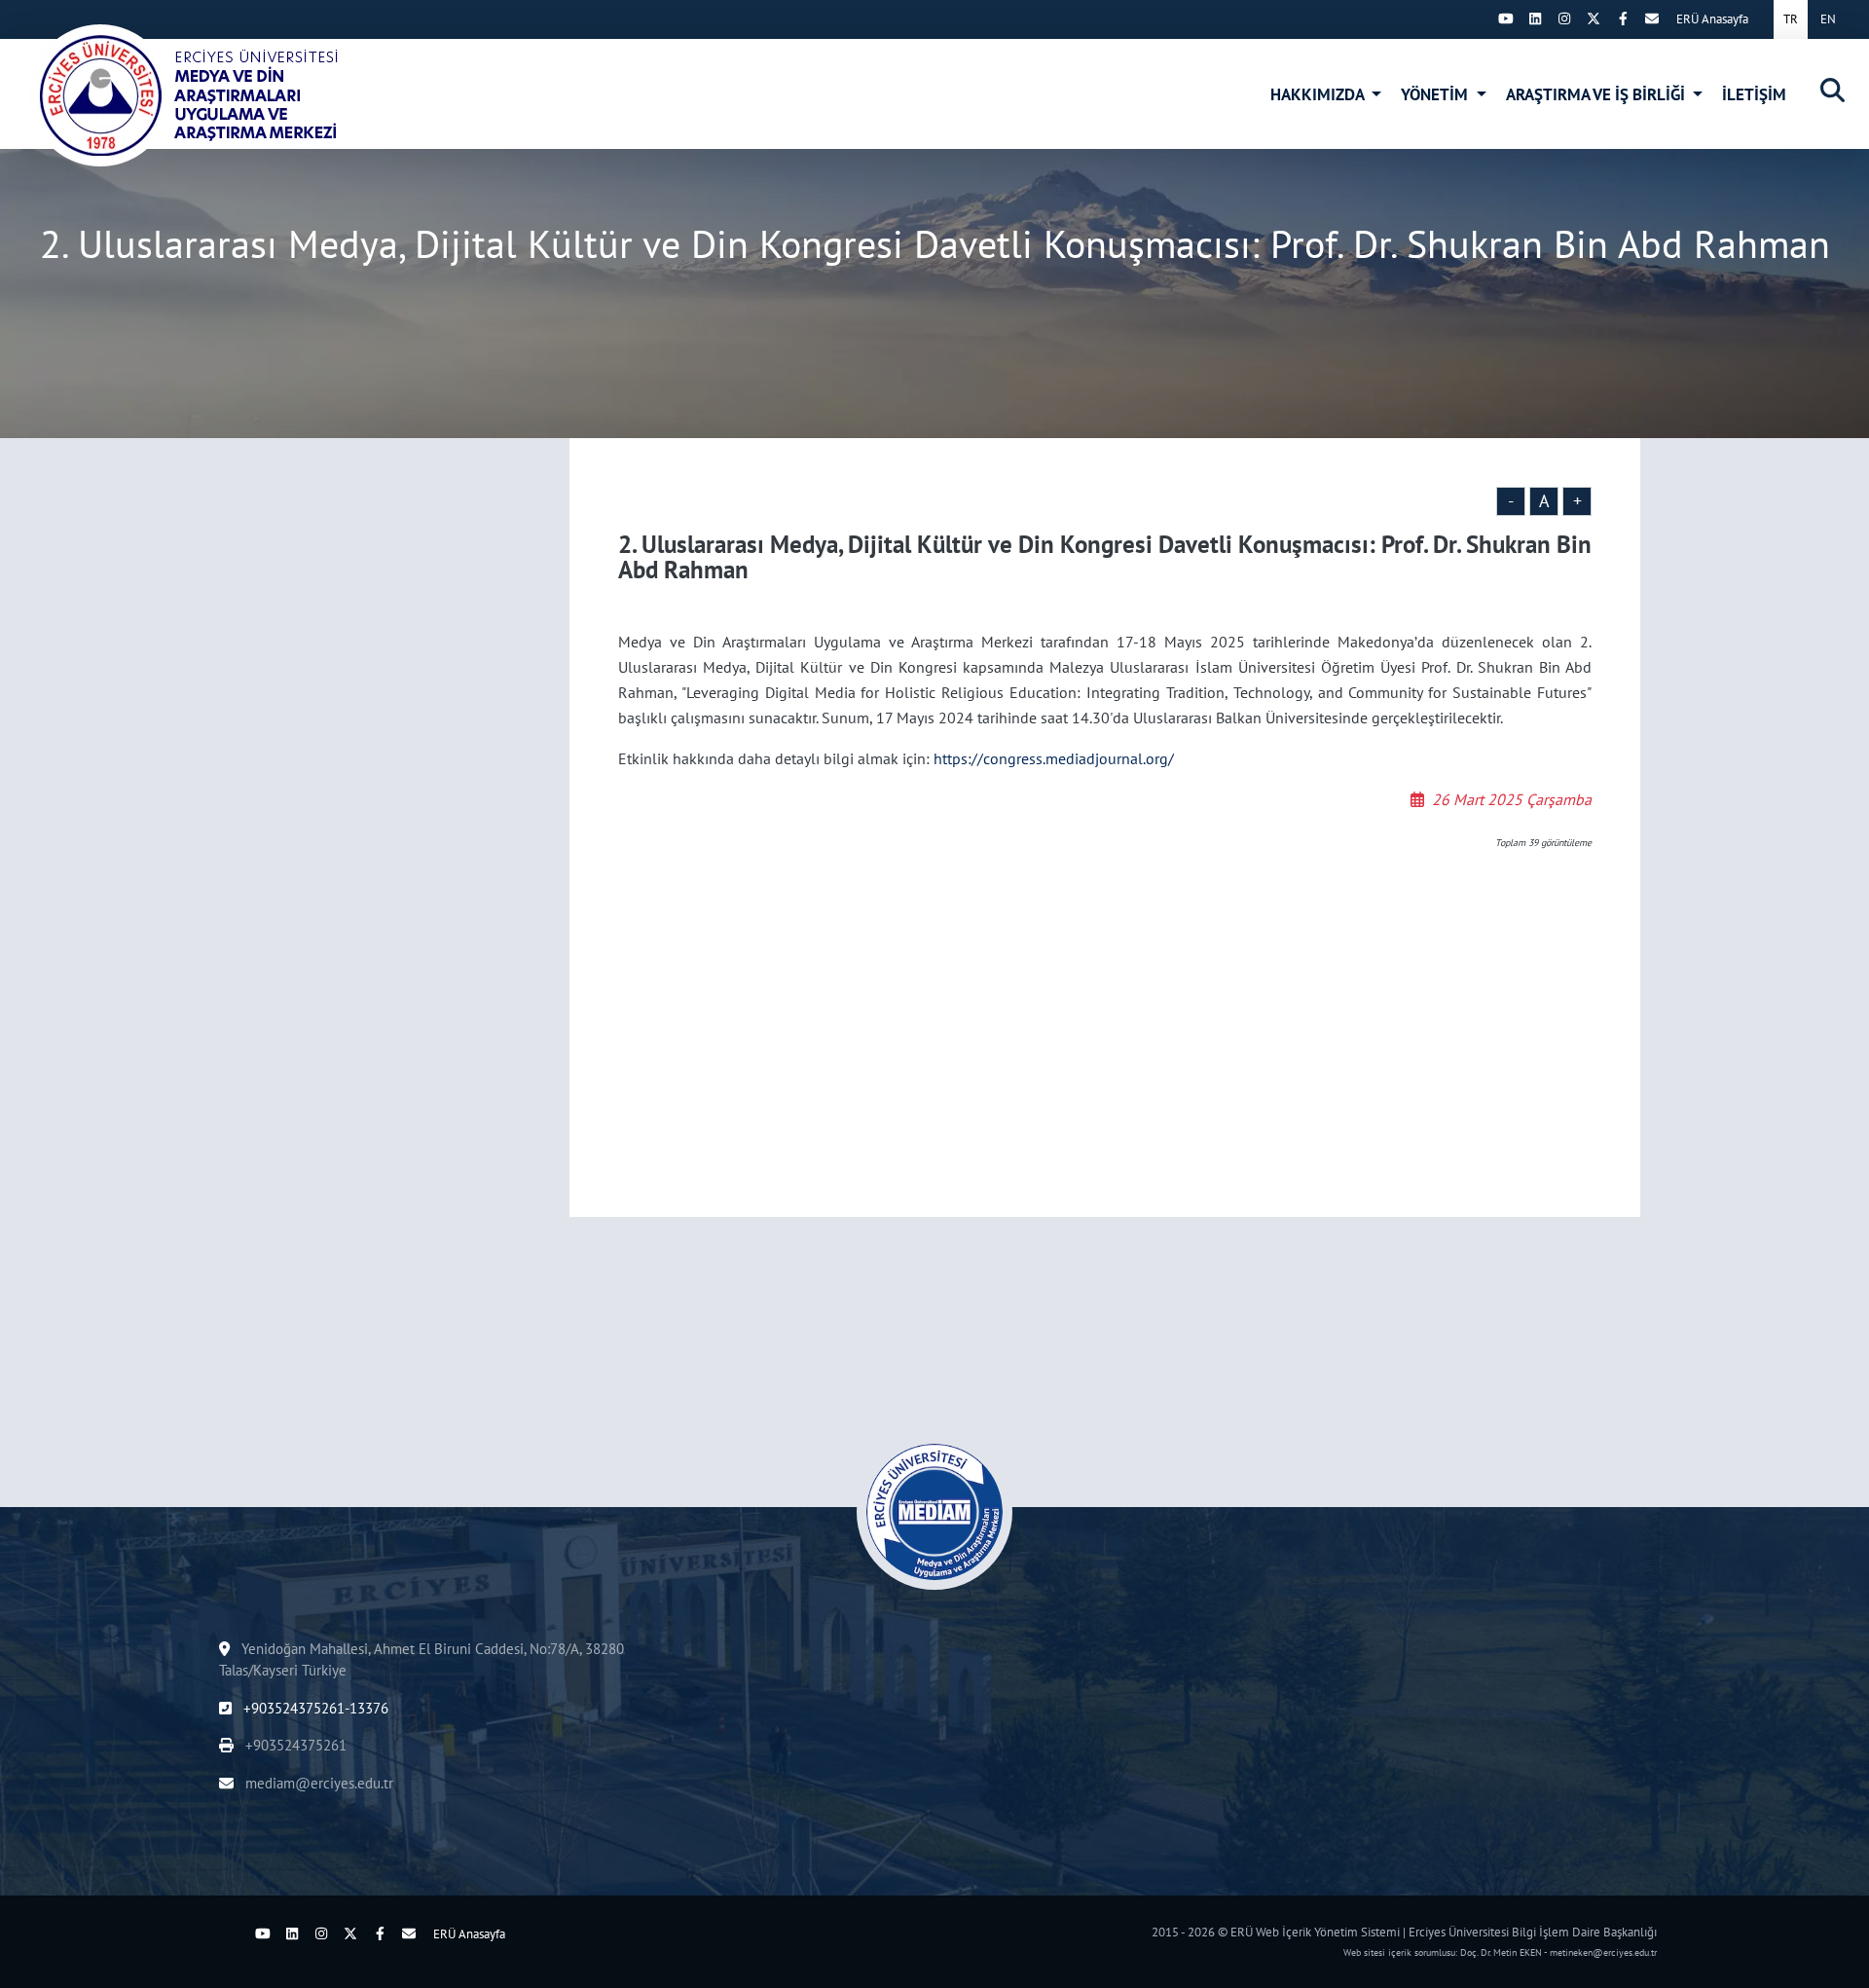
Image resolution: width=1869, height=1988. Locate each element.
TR (1791, 19)
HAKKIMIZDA (1319, 94)
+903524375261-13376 (314, 1708)
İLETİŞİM (1754, 94)
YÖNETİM (1436, 94)
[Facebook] (1623, 18)
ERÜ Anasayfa (1712, 19)
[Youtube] (1506, 18)
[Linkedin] (1535, 18)
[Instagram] (1564, 18)
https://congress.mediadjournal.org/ (1054, 758)
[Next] (1477, 18)
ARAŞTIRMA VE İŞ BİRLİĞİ (1597, 94)
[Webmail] (1652, 18)
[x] (1594, 18)
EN (1828, 19)
